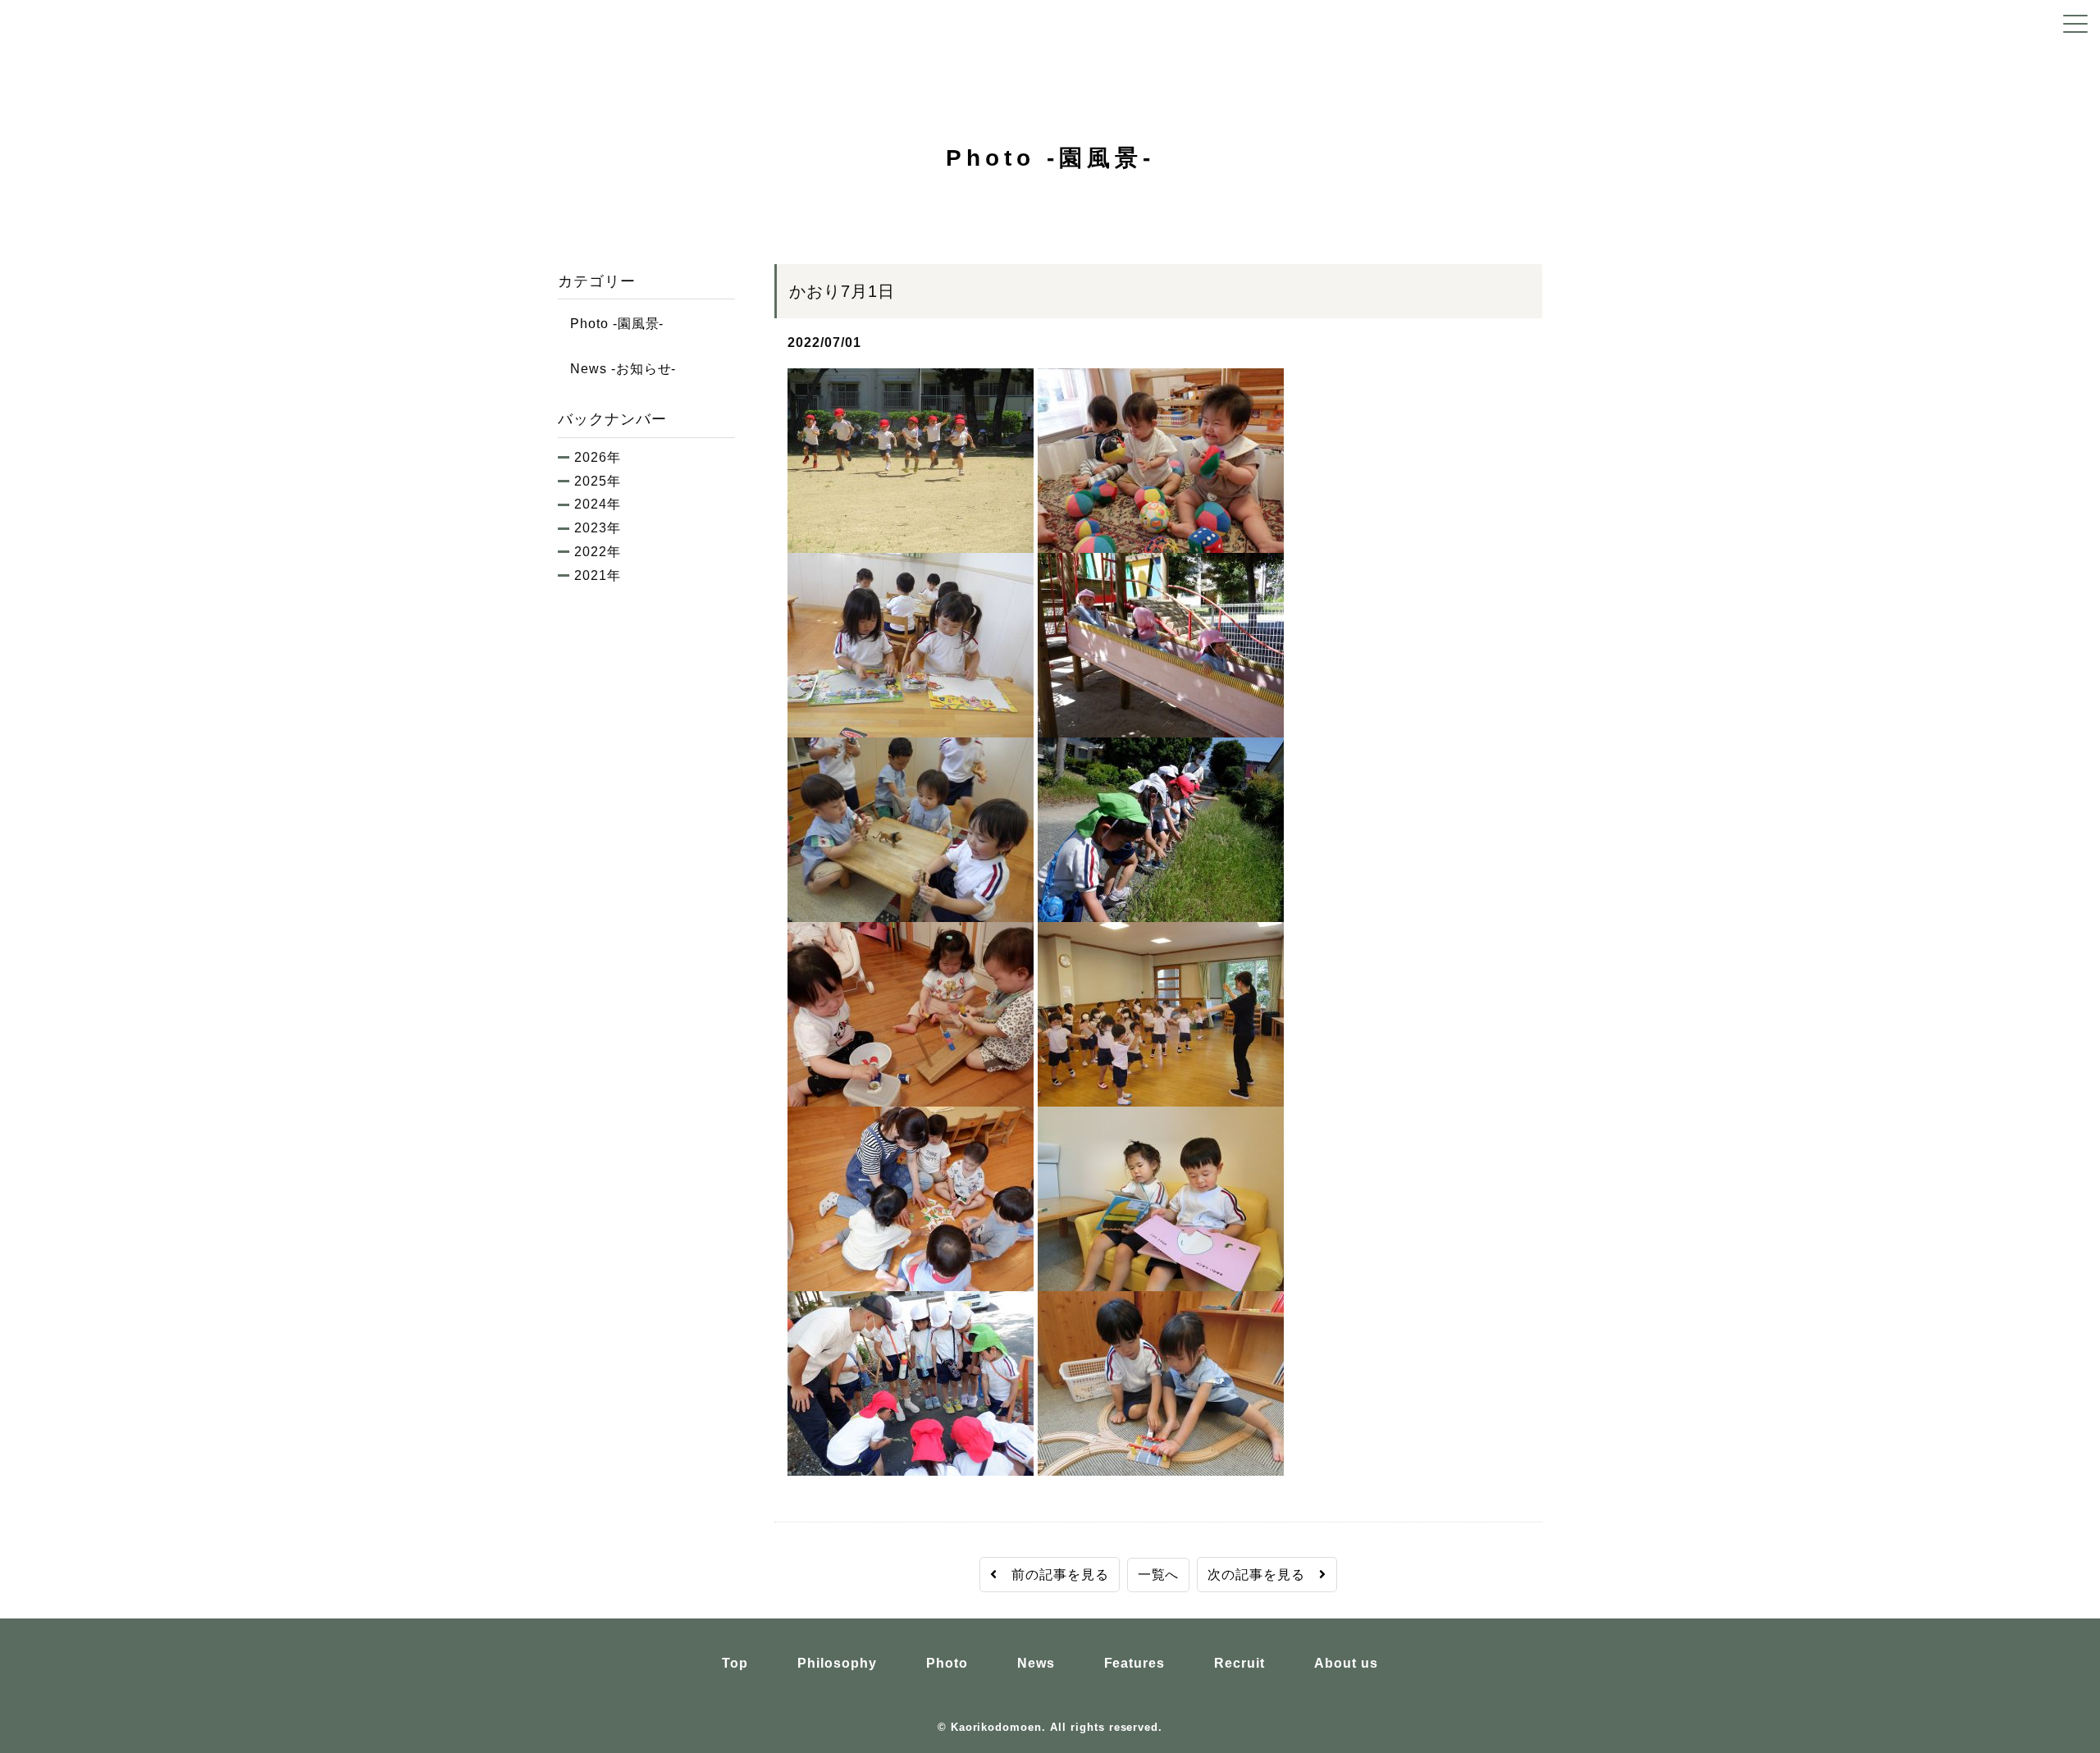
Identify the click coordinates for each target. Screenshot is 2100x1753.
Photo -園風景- (611, 324)
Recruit (1239, 1663)
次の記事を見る (1263, 1575)
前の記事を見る (1053, 1575)
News (1036, 1663)
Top (735, 1663)
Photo (947, 1663)
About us (1346, 1663)
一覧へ (1159, 1575)
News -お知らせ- (617, 369)
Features (1135, 1663)
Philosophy (837, 1663)
